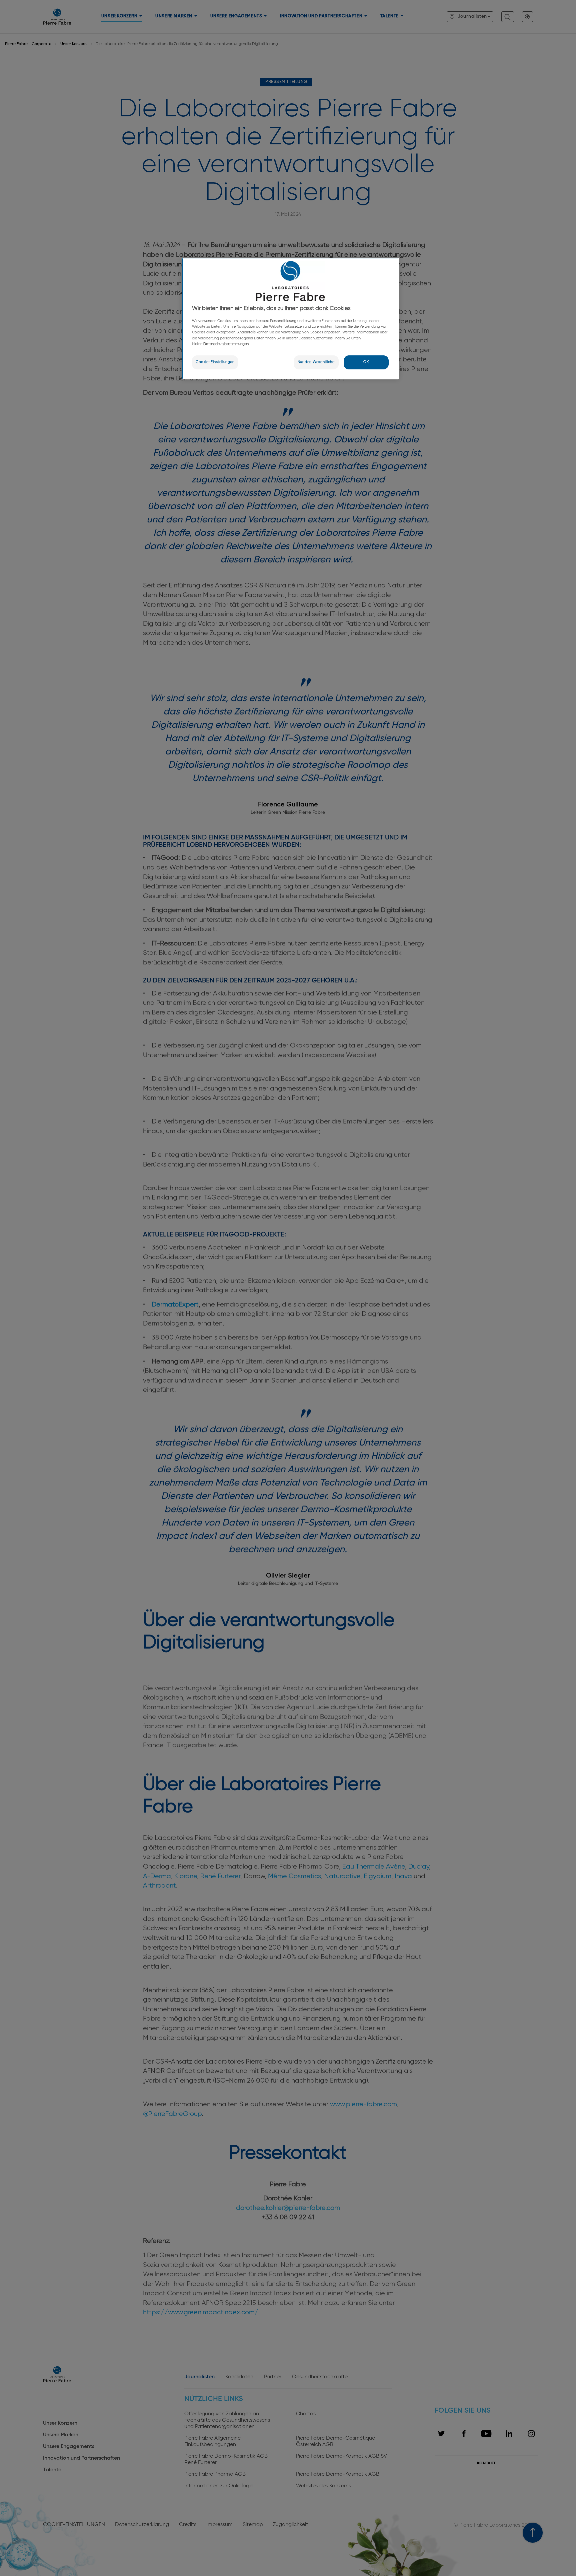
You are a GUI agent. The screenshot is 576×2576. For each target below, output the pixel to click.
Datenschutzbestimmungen (226, 344)
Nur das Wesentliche (316, 362)
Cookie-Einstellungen (215, 362)
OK (366, 362)
